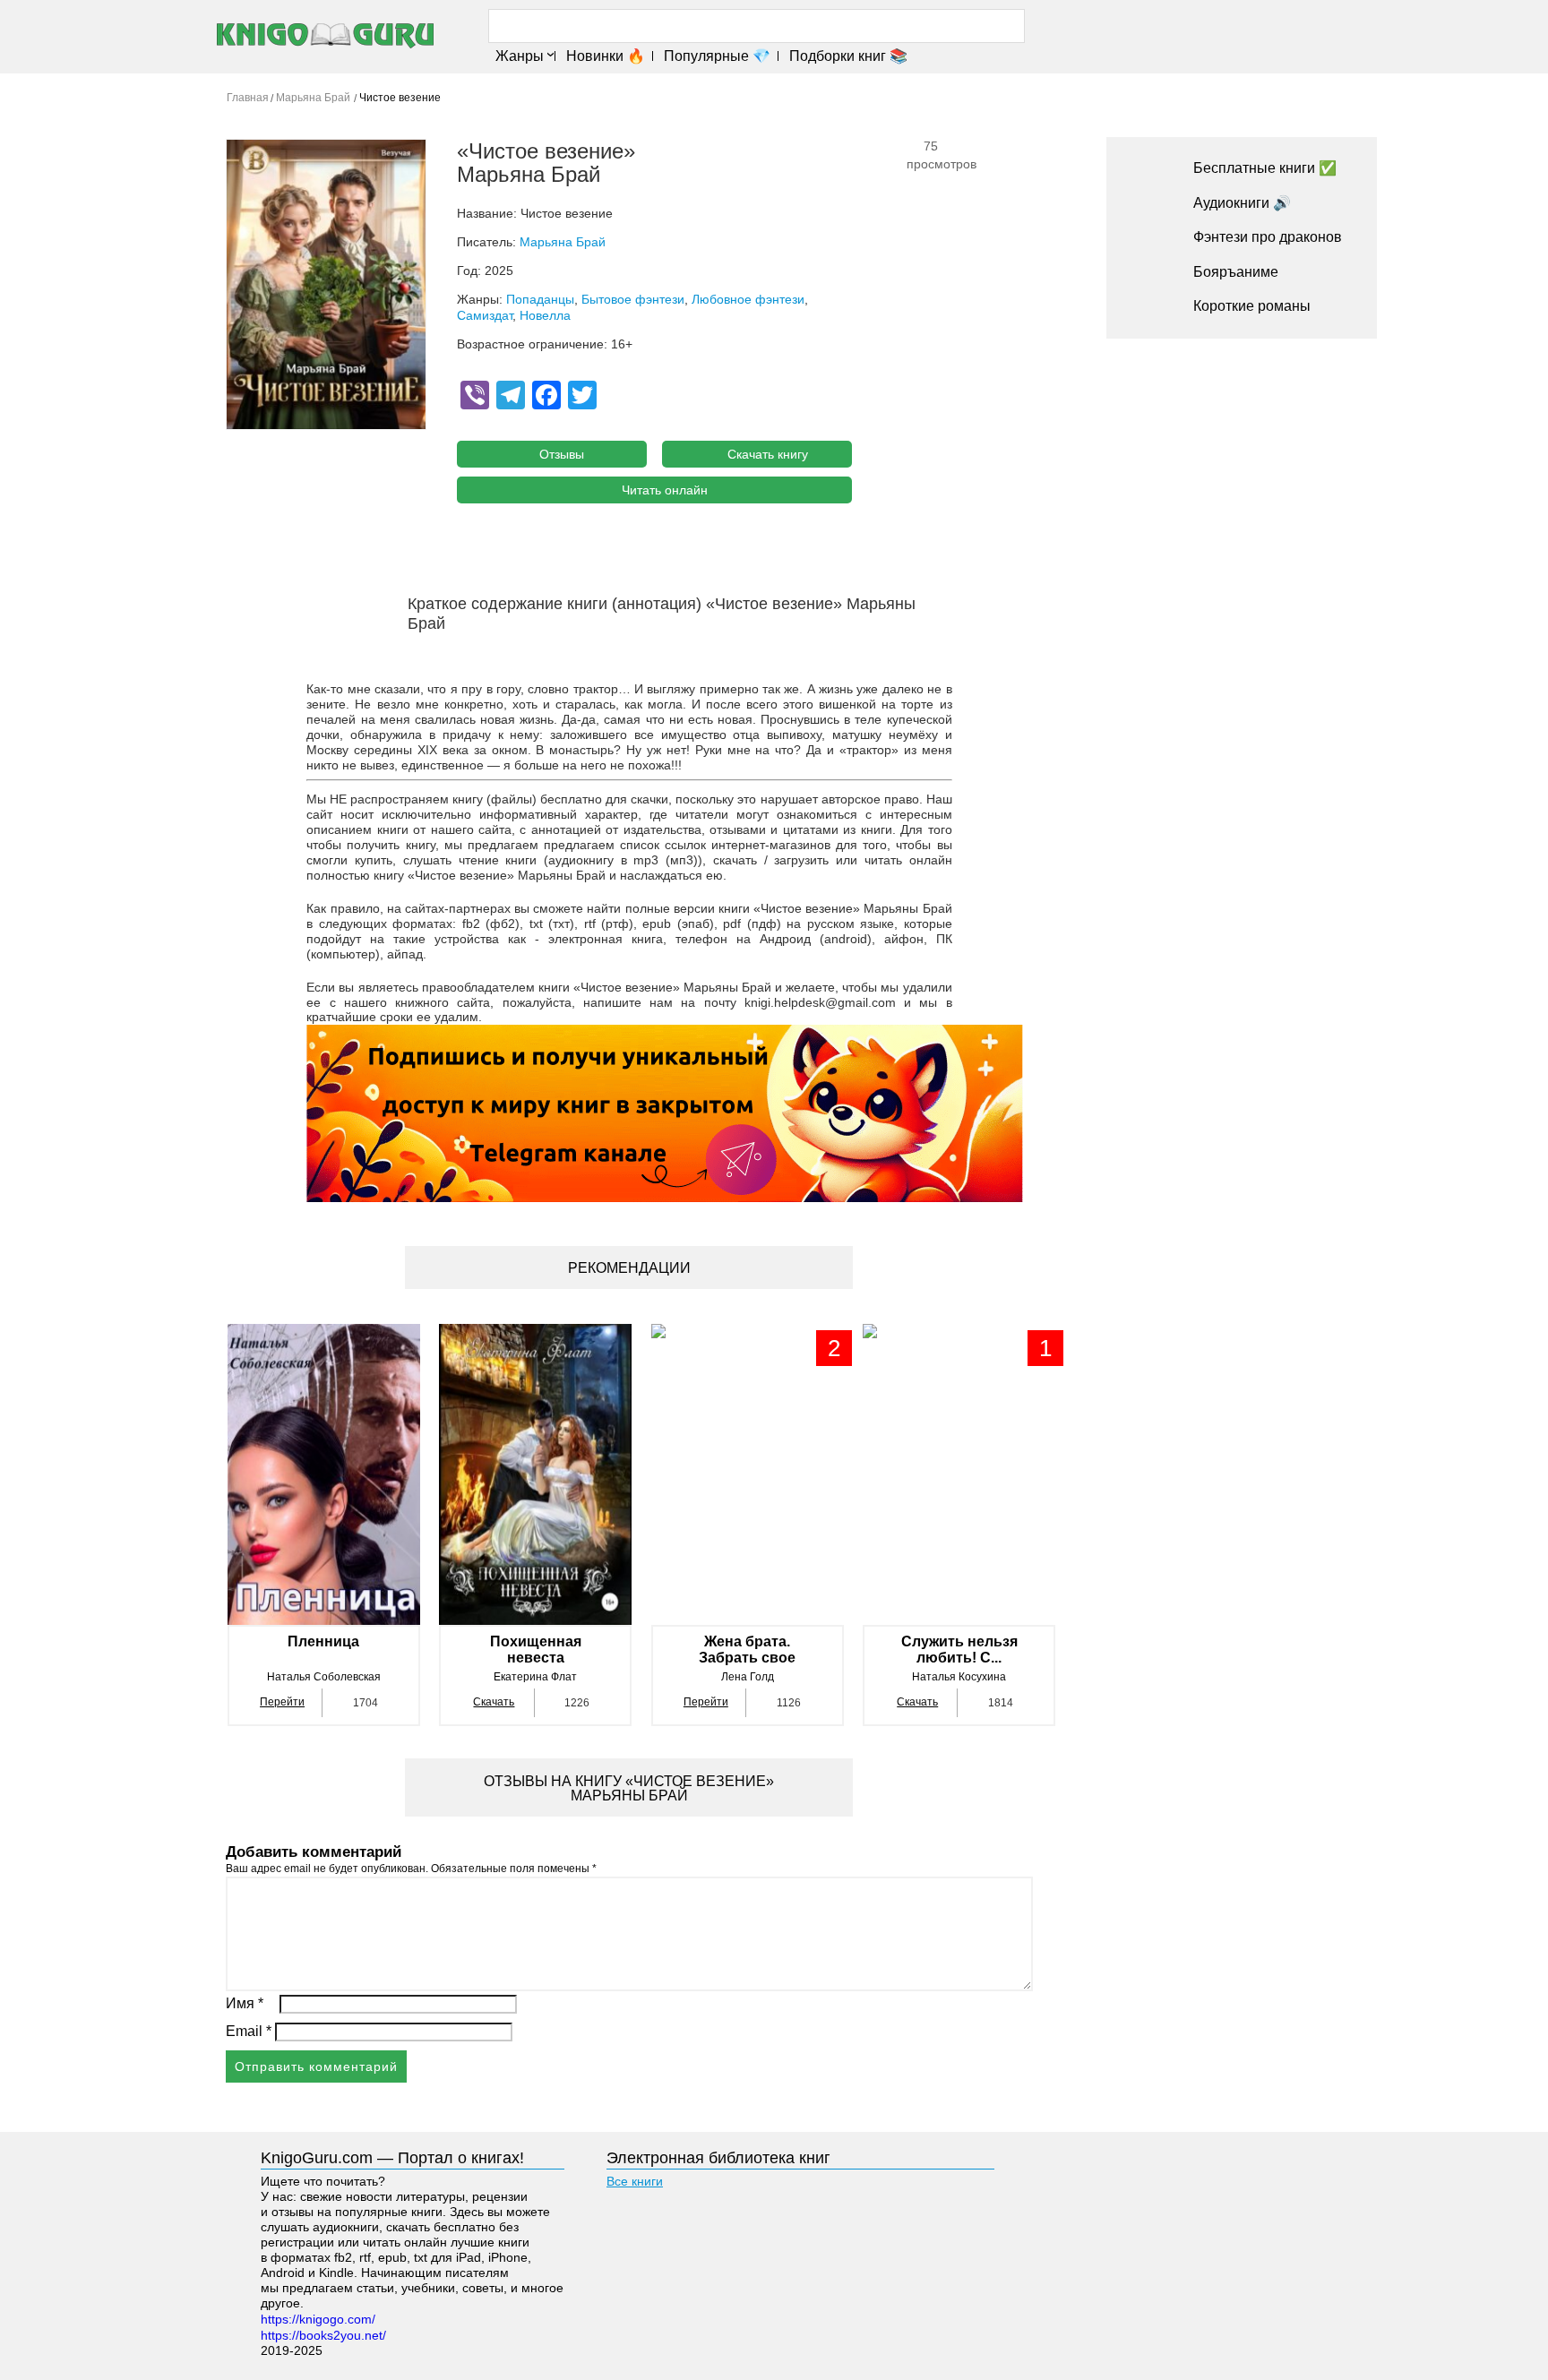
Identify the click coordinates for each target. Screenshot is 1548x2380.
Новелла (545, 315)
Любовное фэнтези (748, 299)
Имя (245, 2003)
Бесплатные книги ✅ (1265, 168)
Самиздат (485, 315)
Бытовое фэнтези (633, 299)
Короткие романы (1252, 306)
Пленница (323, 1641)
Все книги (635, 2181)
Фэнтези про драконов (1268, 237)
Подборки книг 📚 (848, 56)
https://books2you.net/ (323, 2335)
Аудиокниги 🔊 (1242, 203)
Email (249, 2031)
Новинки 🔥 (606, 56)
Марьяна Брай (563, 242)
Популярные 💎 (717, 56)
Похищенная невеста (536, 1650)
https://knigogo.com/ (318, 2319)
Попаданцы (540, 299)
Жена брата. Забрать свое (747, 1650)
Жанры (520, 56)
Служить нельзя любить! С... (959, 1650)
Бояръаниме (1236, 272)
